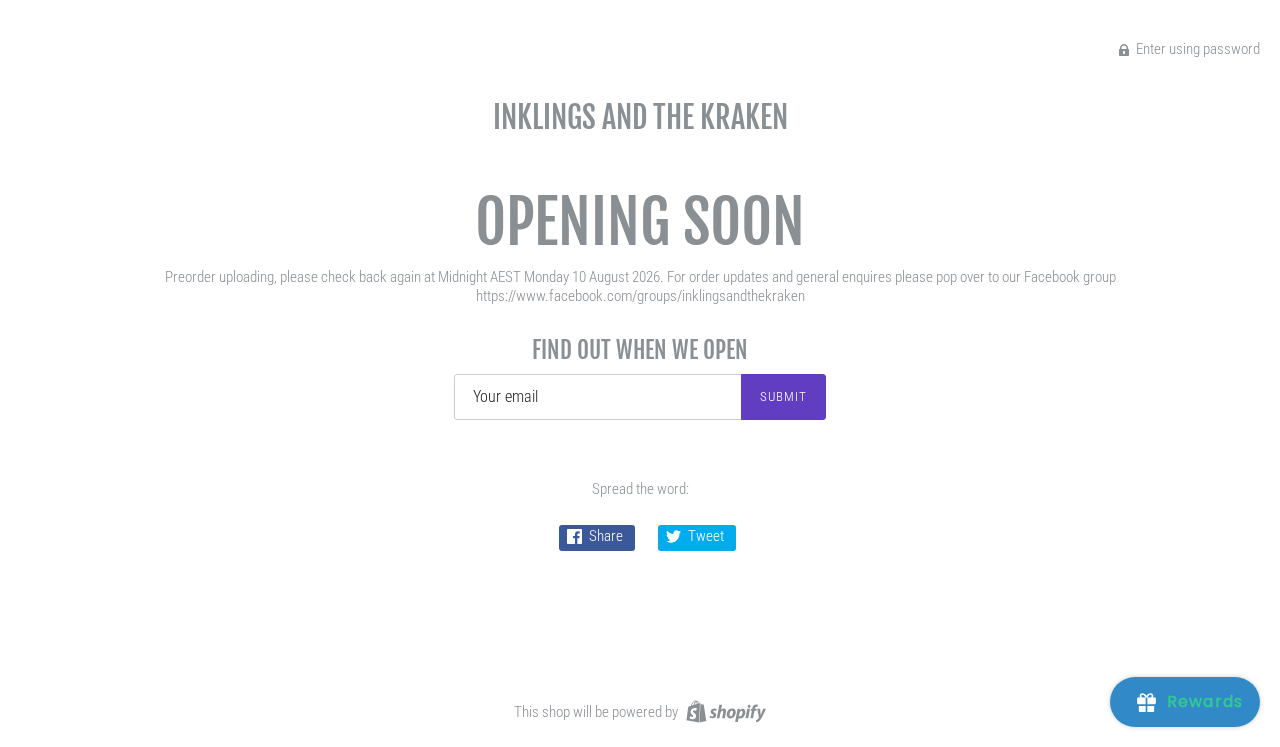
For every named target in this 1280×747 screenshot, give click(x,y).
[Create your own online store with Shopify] (723, 711)
